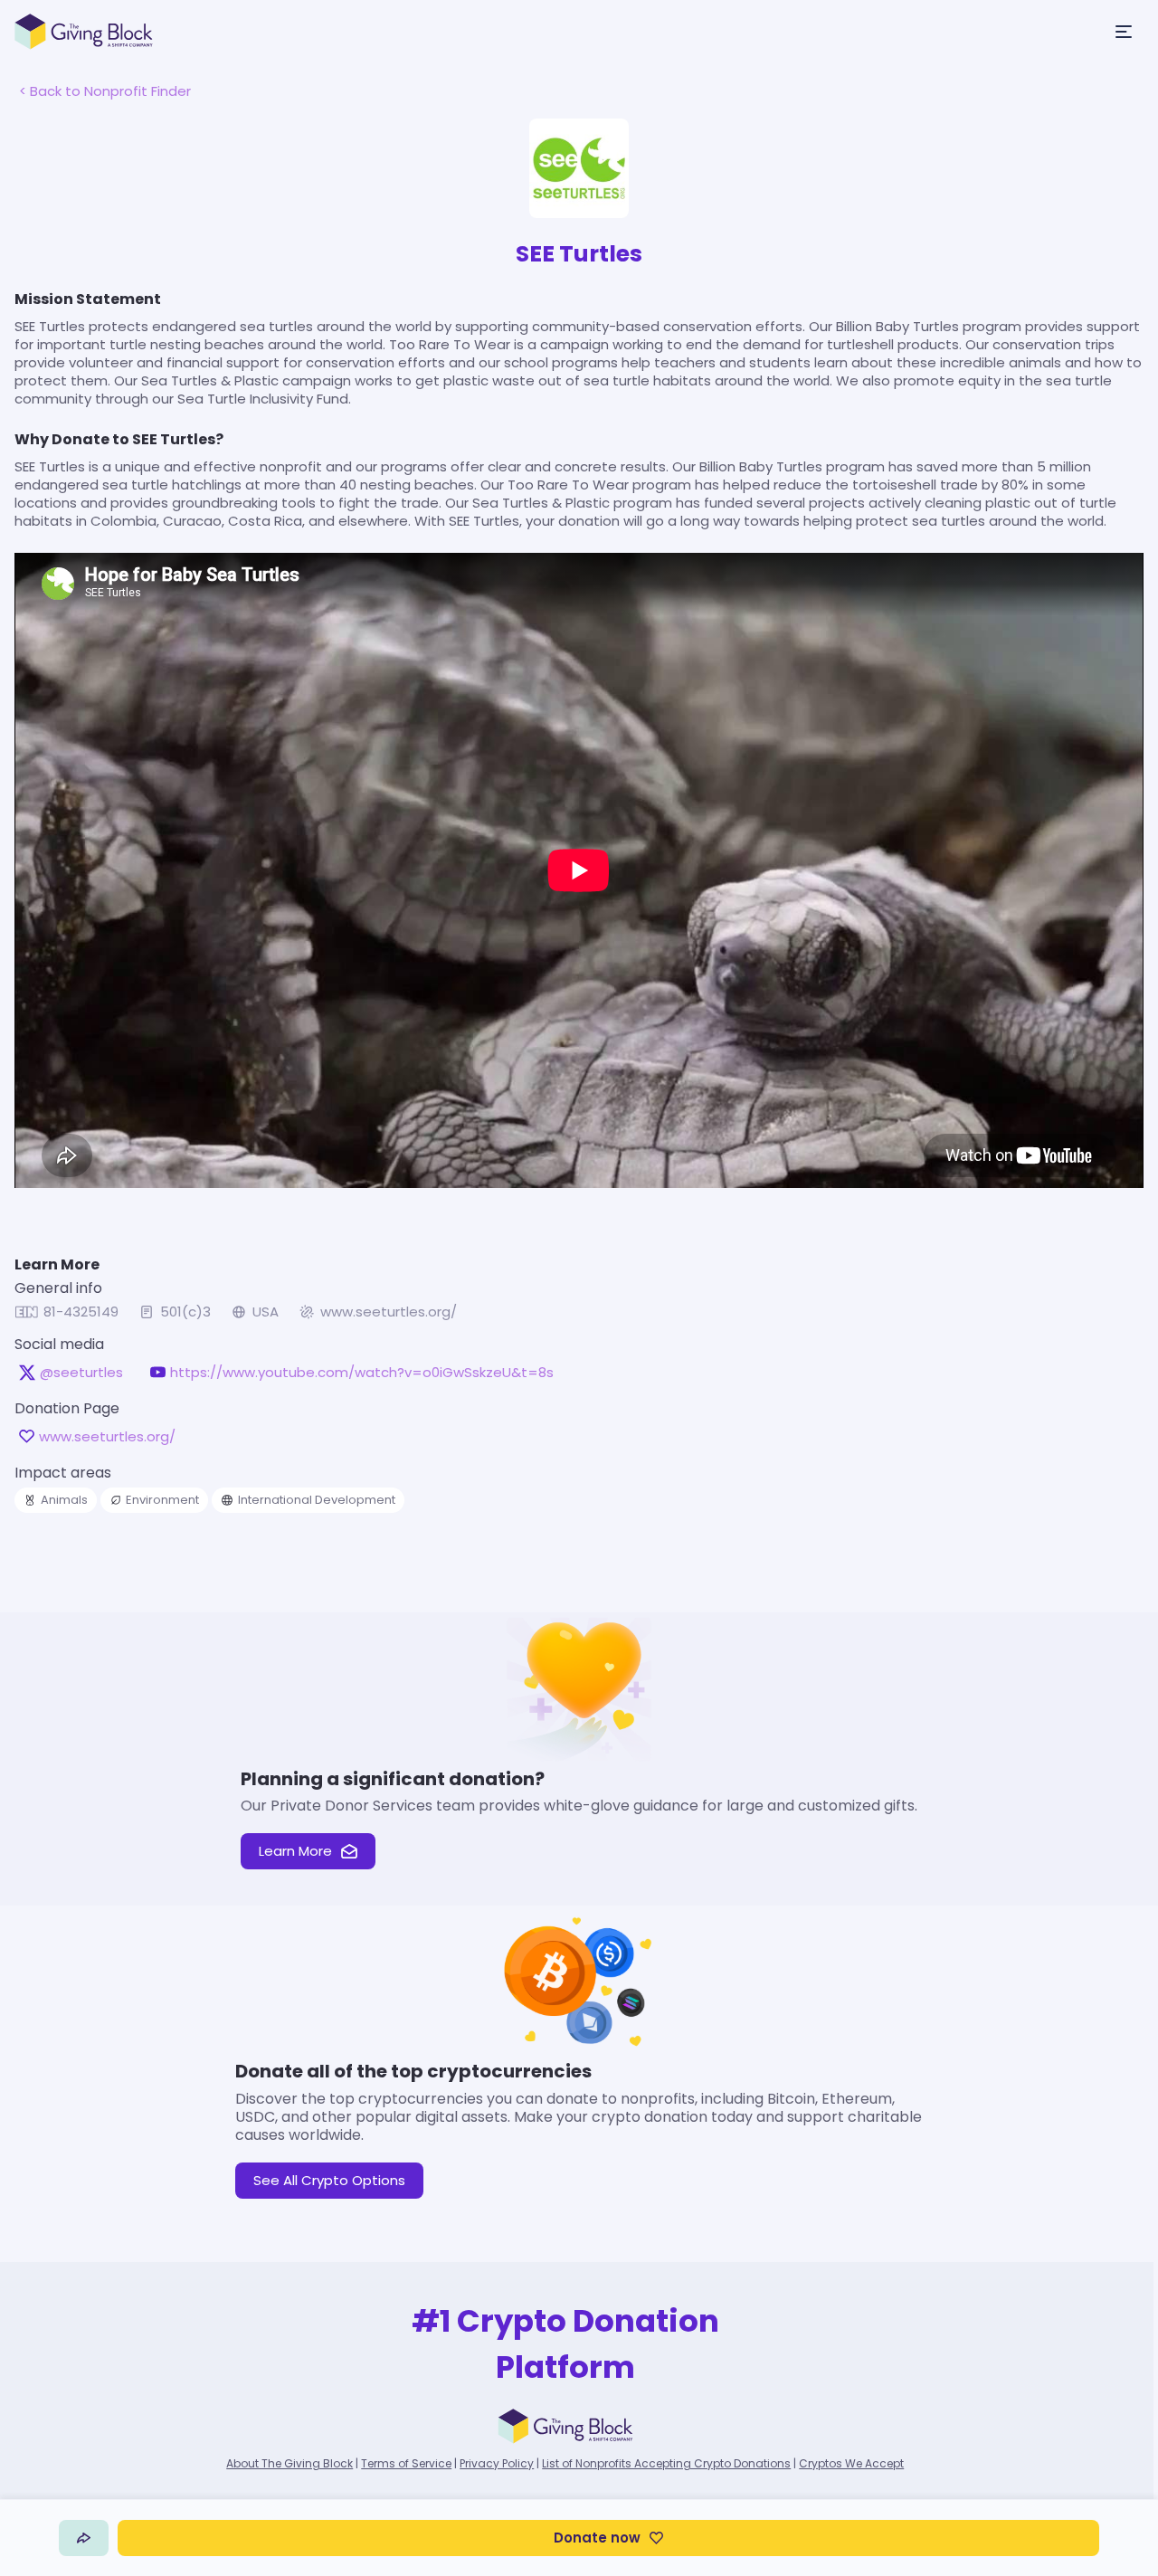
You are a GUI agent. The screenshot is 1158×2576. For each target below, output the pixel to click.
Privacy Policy (497, 2463)
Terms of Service (406, 2463)
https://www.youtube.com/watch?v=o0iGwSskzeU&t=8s (362, 1373)
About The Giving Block (289, 2463)
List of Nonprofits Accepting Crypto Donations (666, 2463)
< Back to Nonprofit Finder (105, 91)
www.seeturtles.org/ (389, 1312)
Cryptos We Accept (851, 2463)
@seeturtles (81, 1373)
